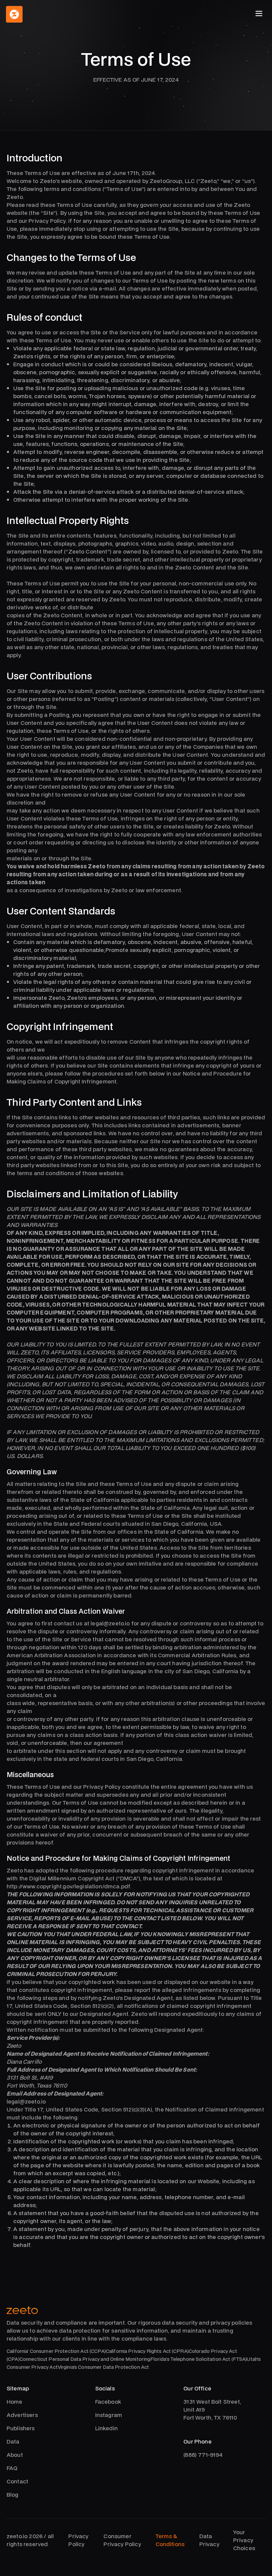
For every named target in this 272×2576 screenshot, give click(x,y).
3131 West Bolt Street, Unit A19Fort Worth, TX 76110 (212, 2409)
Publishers (21, 2428)
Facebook (108, 2402)
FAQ (12, 2468)
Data (13, 2441)
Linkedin (106, 2428)
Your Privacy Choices (244, 2540)
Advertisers (22, 2415)
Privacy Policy (78, 2540)
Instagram (109, 2415)
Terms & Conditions (170, 2540)
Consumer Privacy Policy (122, 2540)
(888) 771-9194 (203, 2455)
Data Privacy (209, 2540)
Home (15, 2402)
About (15, 2455)
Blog (13, 2494)
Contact (17, 2481)
